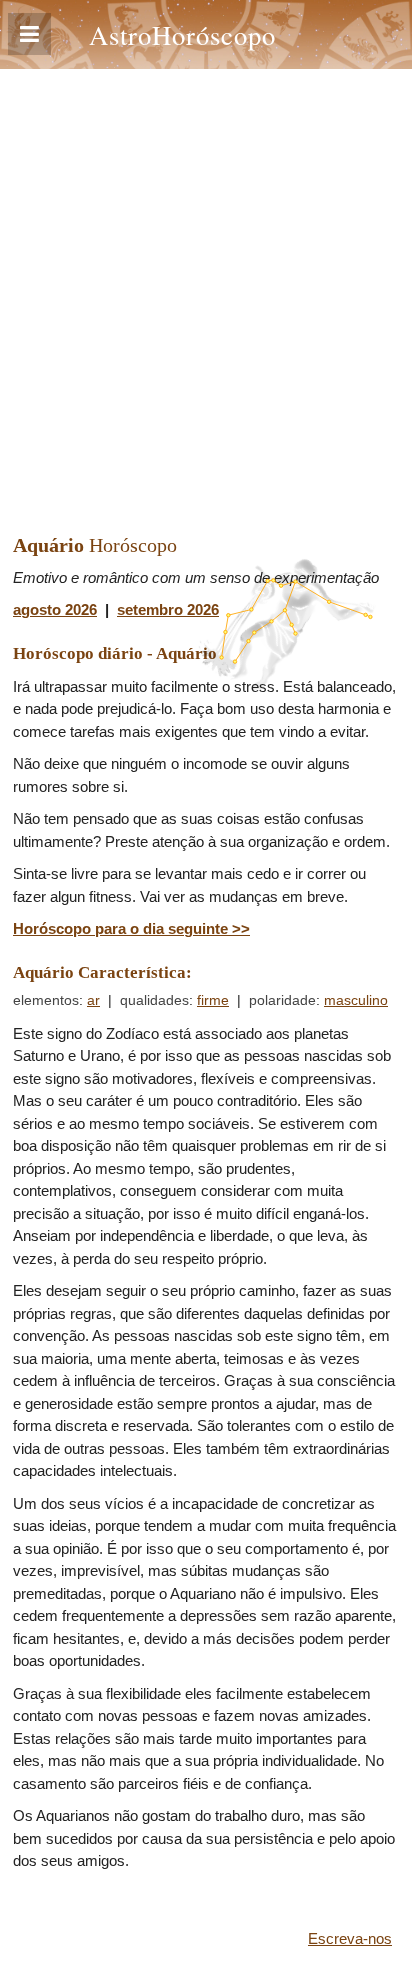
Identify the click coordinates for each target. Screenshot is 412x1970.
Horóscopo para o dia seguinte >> (131, 928)
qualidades (154, 1000)
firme (213, 1000)
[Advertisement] (206, 285)
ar (93, 1000)
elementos (46, 1000)
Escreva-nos (350, 1938)
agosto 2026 (55, 609)
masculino (356, 1000)
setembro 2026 (168, 609)
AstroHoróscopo (182, 34)
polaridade (282, 1000)
